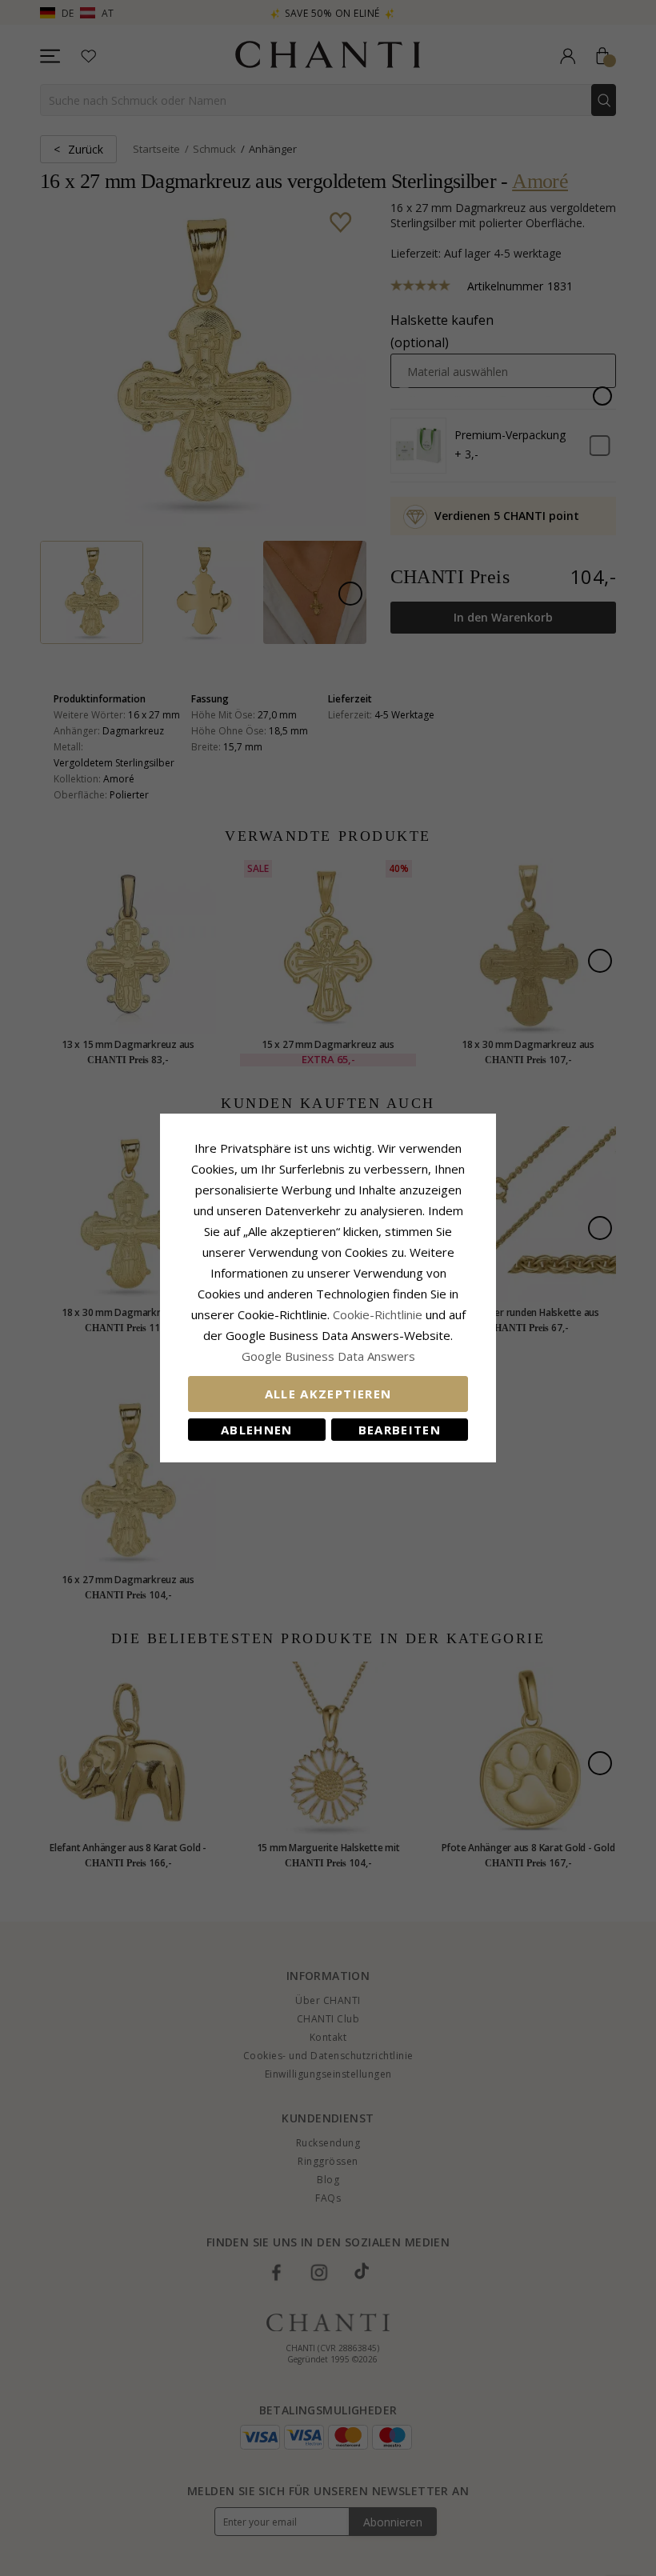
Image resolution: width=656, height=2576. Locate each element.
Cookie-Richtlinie (378, 1314)
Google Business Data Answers (328, 1356)
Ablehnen (257, 1430)
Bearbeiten (400, 1430)
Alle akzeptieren (328, 1394)
